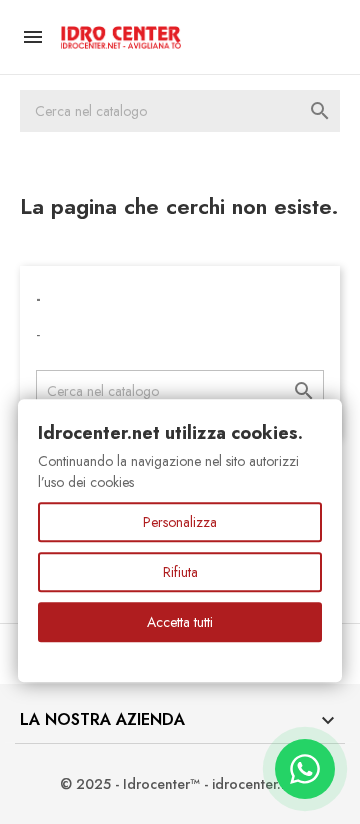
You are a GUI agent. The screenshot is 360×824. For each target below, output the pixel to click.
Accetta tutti (180, 622)
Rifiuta (180, 572)
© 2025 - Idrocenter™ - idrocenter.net (180, 784)
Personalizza (180, 522)
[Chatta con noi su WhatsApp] (305, 769)
